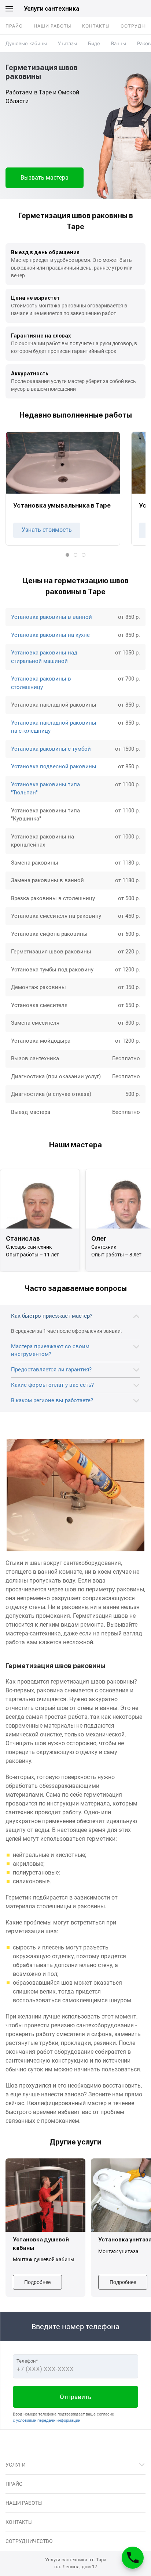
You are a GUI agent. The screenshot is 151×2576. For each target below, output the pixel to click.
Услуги (16, 2465)
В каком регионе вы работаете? (52, 1400)
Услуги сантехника (51, 9)
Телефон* (27, 2361)
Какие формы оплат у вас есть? (52, 1385)
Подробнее (37, 2282)
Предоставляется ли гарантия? (51, 1370)
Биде (94, 43)
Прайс (14, 26)
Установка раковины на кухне (50, 635)
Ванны (119, 43)
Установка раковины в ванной (51, 617)
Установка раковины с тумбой (51, 749)
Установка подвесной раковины (54, 766)
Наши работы (52, 26)
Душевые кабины (26, 43)
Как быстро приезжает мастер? (52, 1316)
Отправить (75, 2397)
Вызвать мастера (45, 178)
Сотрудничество (29, 2541)
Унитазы (67, 43)
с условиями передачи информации (47, 2420)
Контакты (96, 26)
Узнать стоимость (47, 530)
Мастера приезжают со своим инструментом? (50, 1350)
